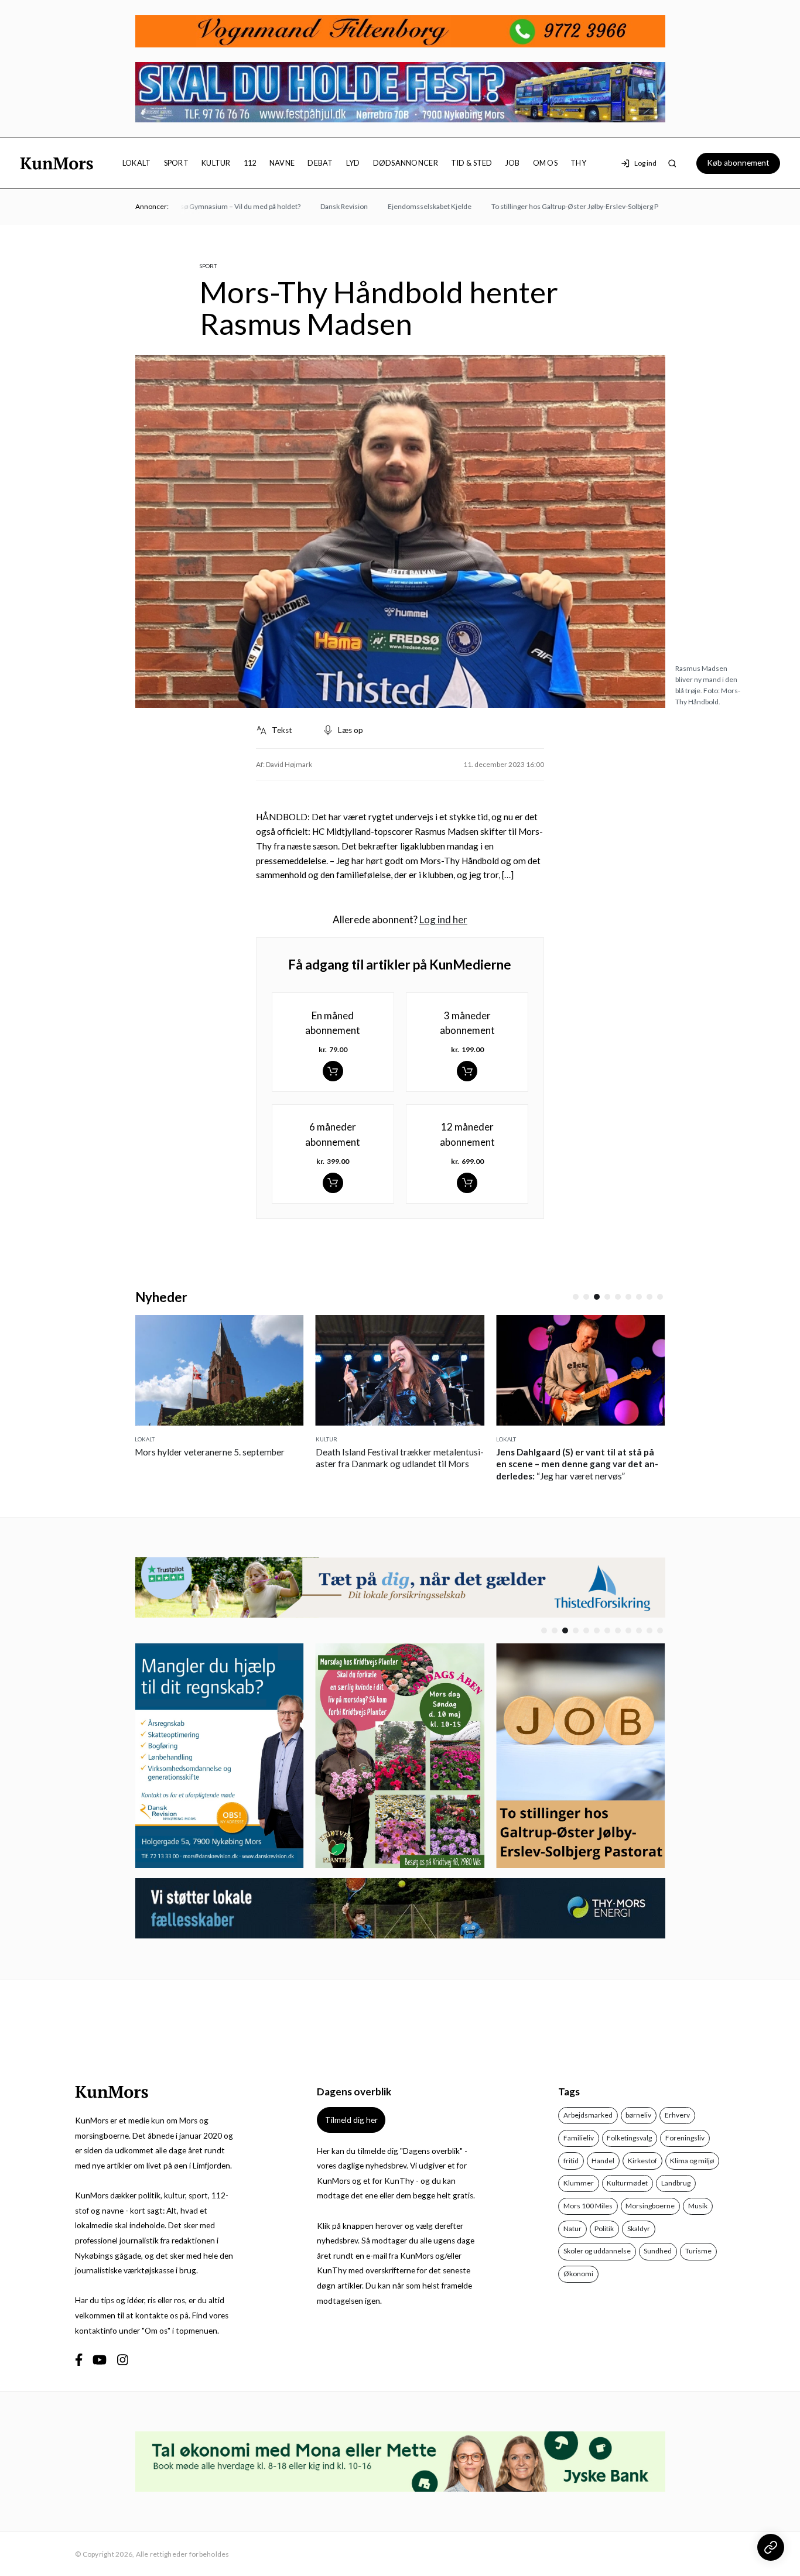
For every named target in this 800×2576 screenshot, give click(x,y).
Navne (282, 163)
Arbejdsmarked (588, 2115)
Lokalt (137, 163)
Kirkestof (642, 2161)
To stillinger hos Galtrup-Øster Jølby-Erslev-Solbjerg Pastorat (561, 206)
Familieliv (579, 2138)
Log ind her (443, 919)
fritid (571, 2161)
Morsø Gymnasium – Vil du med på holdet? (208, 206)
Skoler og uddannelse (597, 2251)
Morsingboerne (650, 2206)
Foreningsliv (685, 2138)
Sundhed (658, 2251)
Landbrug (676, 2183)
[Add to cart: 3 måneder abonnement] (467, 1071)
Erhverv (677, 2115)
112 (250, 163)
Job (513, 163)
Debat (320, 163)
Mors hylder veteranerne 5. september (210, 1452)
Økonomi (578, 2274)
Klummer (579, 2183)
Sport (176, 163)
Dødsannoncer (406, 163)
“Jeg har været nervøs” (577, 1464)
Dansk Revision (319, 206)
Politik (604, 2229)
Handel (603, 2161)
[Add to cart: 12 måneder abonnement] (467, 1183)
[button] (576, 1297)
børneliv (638, 2115)
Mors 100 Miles (588, 2206)
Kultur (216, 163)
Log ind (645, 163)
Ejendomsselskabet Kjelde (405, 206)
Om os (545, 163)
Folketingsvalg (629, 2138)
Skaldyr (639, 2229)
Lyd (353, 163)
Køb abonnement (738, 163)
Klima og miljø (692, 2161)
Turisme (698, 2251)
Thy (578, 163)
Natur (572, 2229)
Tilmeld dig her (351, 2120)
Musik (698, 2206)
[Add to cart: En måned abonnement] (333, 1071)
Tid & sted (472, 163)
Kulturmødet (627, 2183)
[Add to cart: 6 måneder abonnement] (333, 1183)
